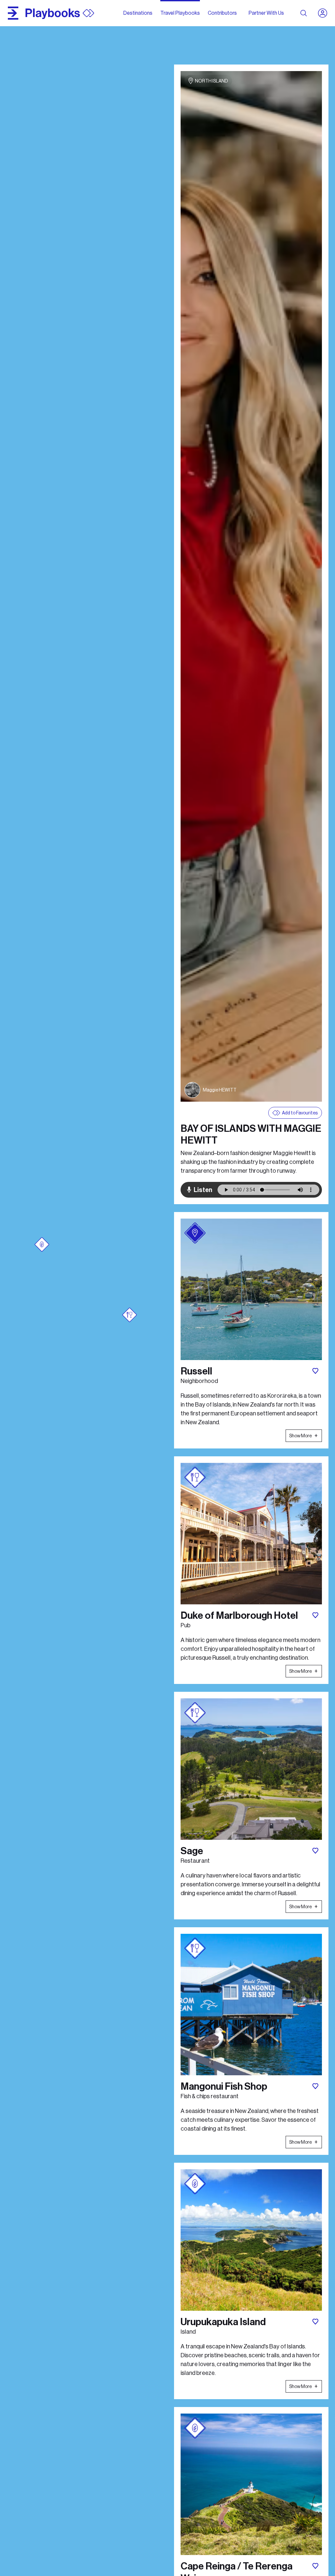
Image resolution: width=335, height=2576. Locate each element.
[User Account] (325, 13)
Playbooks (53, 13)
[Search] (304, 13)
